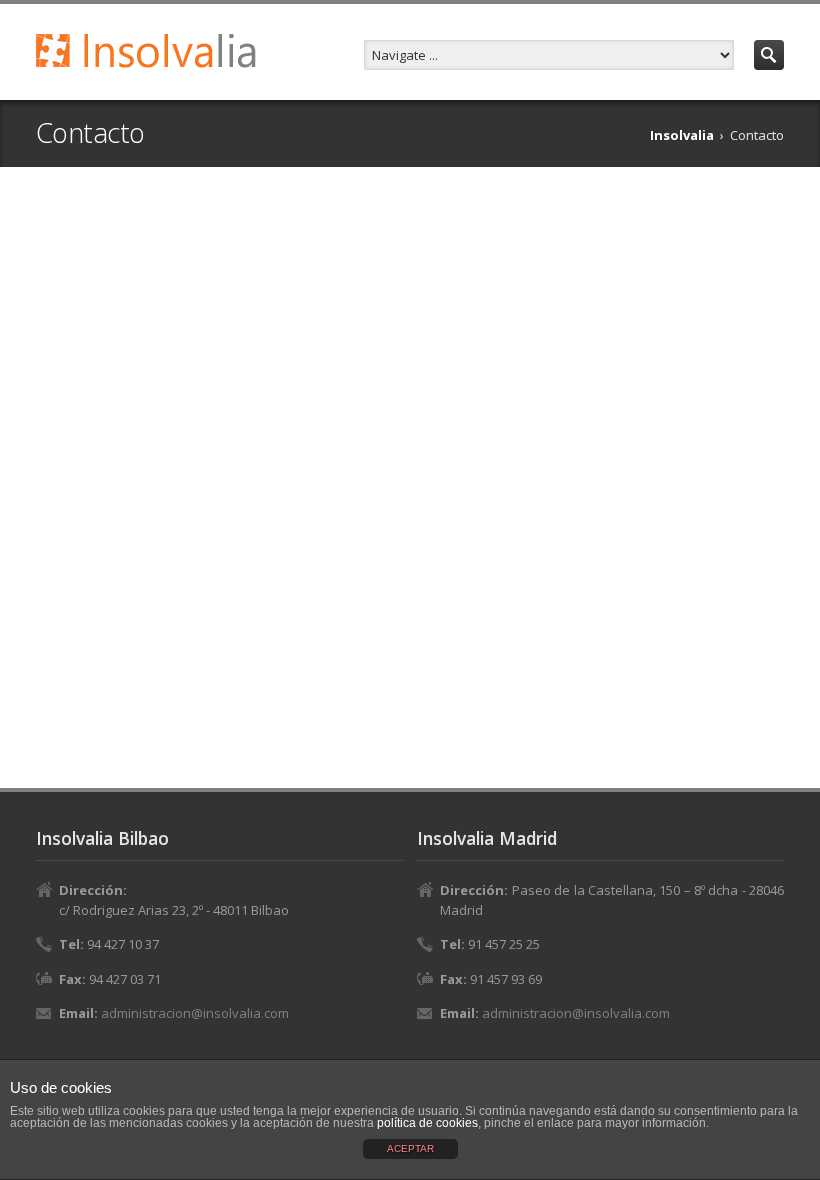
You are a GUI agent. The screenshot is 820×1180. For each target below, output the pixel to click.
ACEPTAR (410, 1148)
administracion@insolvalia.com (195, 1013)
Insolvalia (682, 135)
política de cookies (427, 1123)
